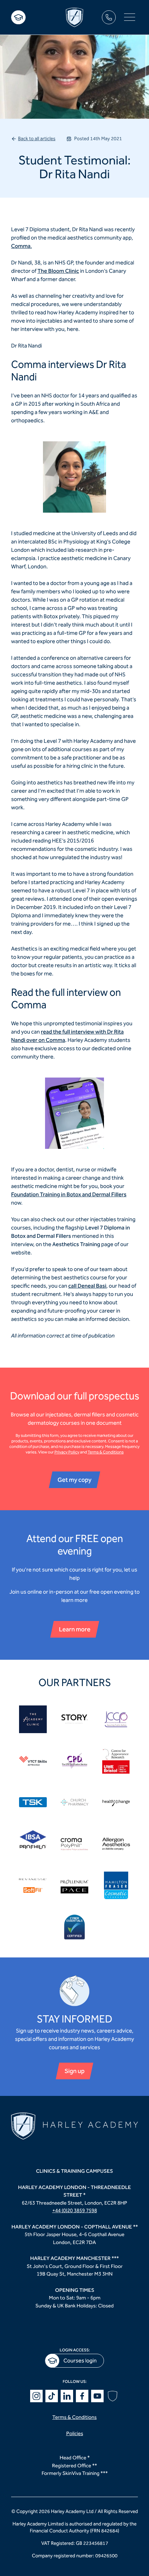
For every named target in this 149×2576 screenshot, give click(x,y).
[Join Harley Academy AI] (113, 2396)
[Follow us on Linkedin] (67, 2396)
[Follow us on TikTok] (52, 2396)
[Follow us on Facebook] (82, 2396)
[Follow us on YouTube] (97, 2396)
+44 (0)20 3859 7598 (75, 2210)
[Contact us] (109, 17)
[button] (130, 17)
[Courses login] (18, 17)
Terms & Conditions (106, 1452)
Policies (75, 2433)
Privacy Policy (67, 1452)
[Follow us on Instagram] (36, 2396)
